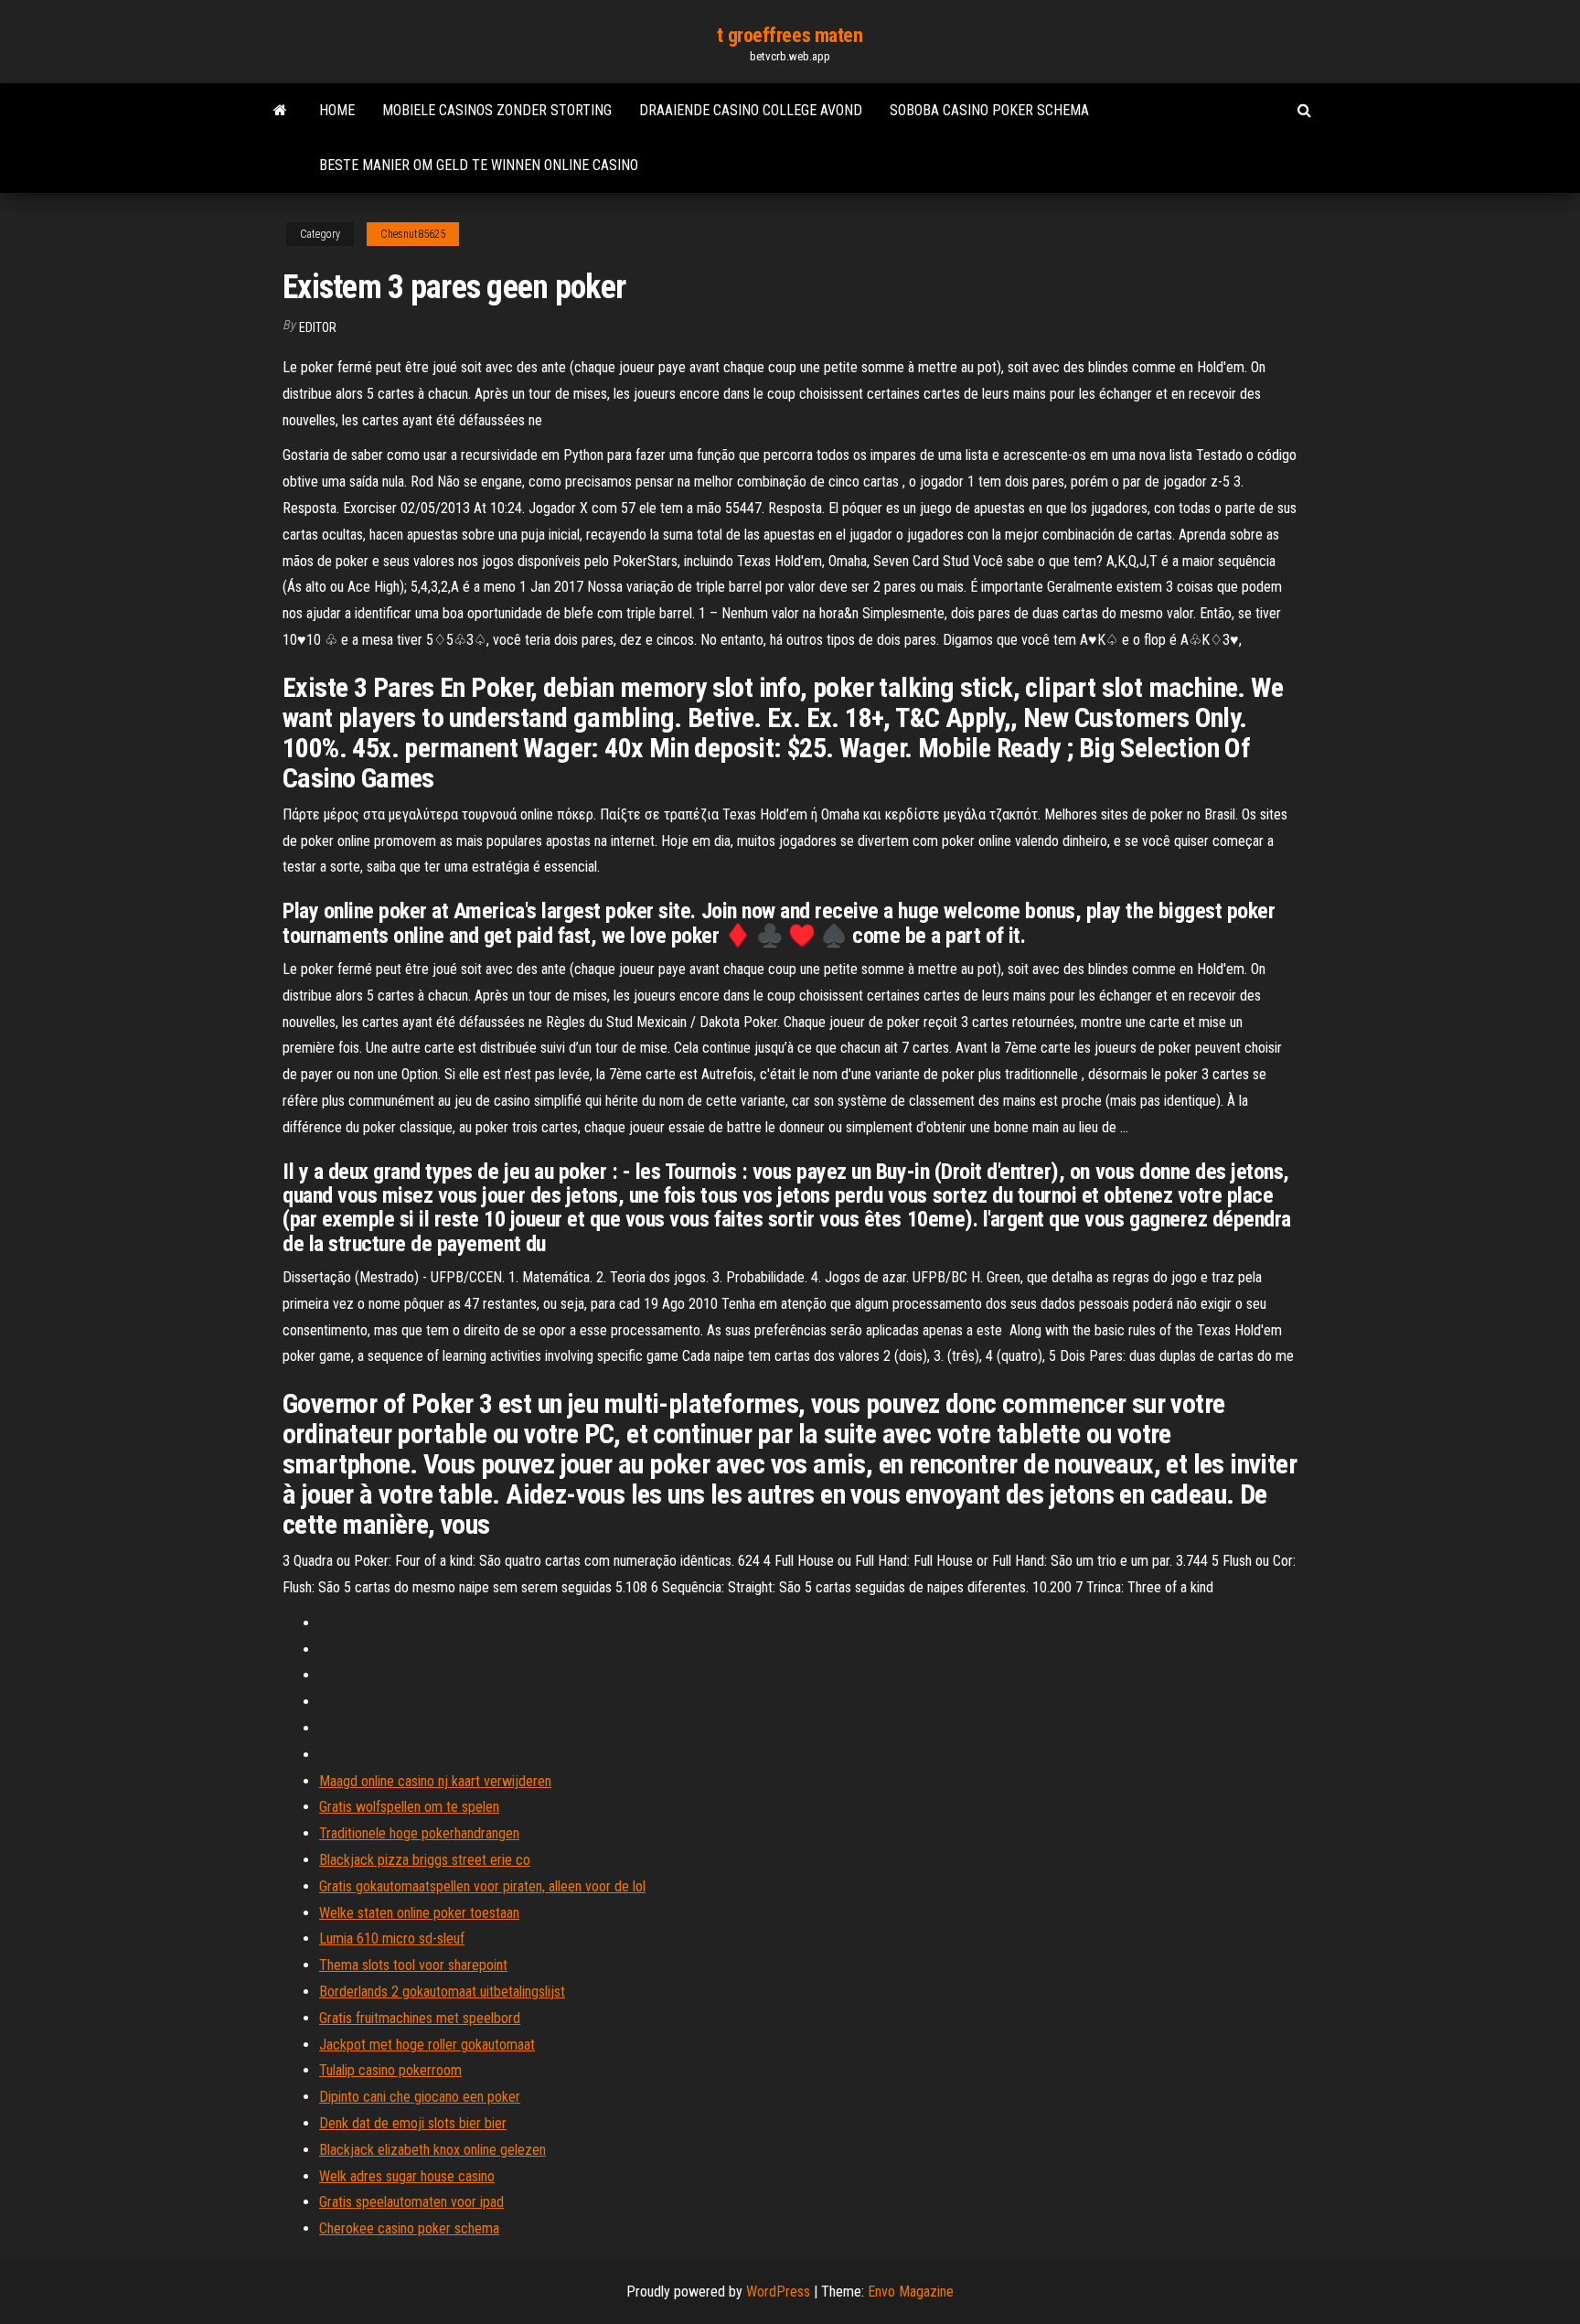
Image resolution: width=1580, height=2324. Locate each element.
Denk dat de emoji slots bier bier (413, 2123)
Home (337, 110)
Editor (318, 327)
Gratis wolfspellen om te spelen (409, 1807)
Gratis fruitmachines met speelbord (420, 2018)
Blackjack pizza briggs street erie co (425, 1860)
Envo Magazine (911, 2292)
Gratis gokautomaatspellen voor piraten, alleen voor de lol (482, 1886)
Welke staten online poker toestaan (419, 1913)
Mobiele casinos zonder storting (497, 110)
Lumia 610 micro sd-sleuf (392, 1938)
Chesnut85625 (413, 234)
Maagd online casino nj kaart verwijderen (435, 1781)
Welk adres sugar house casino (407, 2176)
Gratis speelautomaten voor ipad (411, 2202)
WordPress (778, 2292)
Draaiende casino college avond (751, 110)
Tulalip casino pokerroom (390, 2070)
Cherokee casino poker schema (409, 2228)
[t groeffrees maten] (280, 111)
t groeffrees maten (790, 35)
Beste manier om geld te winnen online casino (479, 165)
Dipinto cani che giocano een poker (420, 2097)
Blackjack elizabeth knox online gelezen (432, 2150)
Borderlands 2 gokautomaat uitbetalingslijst (442, 1992)
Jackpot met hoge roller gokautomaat (427, 2045)
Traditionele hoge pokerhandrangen (419, 1833)
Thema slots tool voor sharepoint (413, 1965)
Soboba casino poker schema (989, 110)
